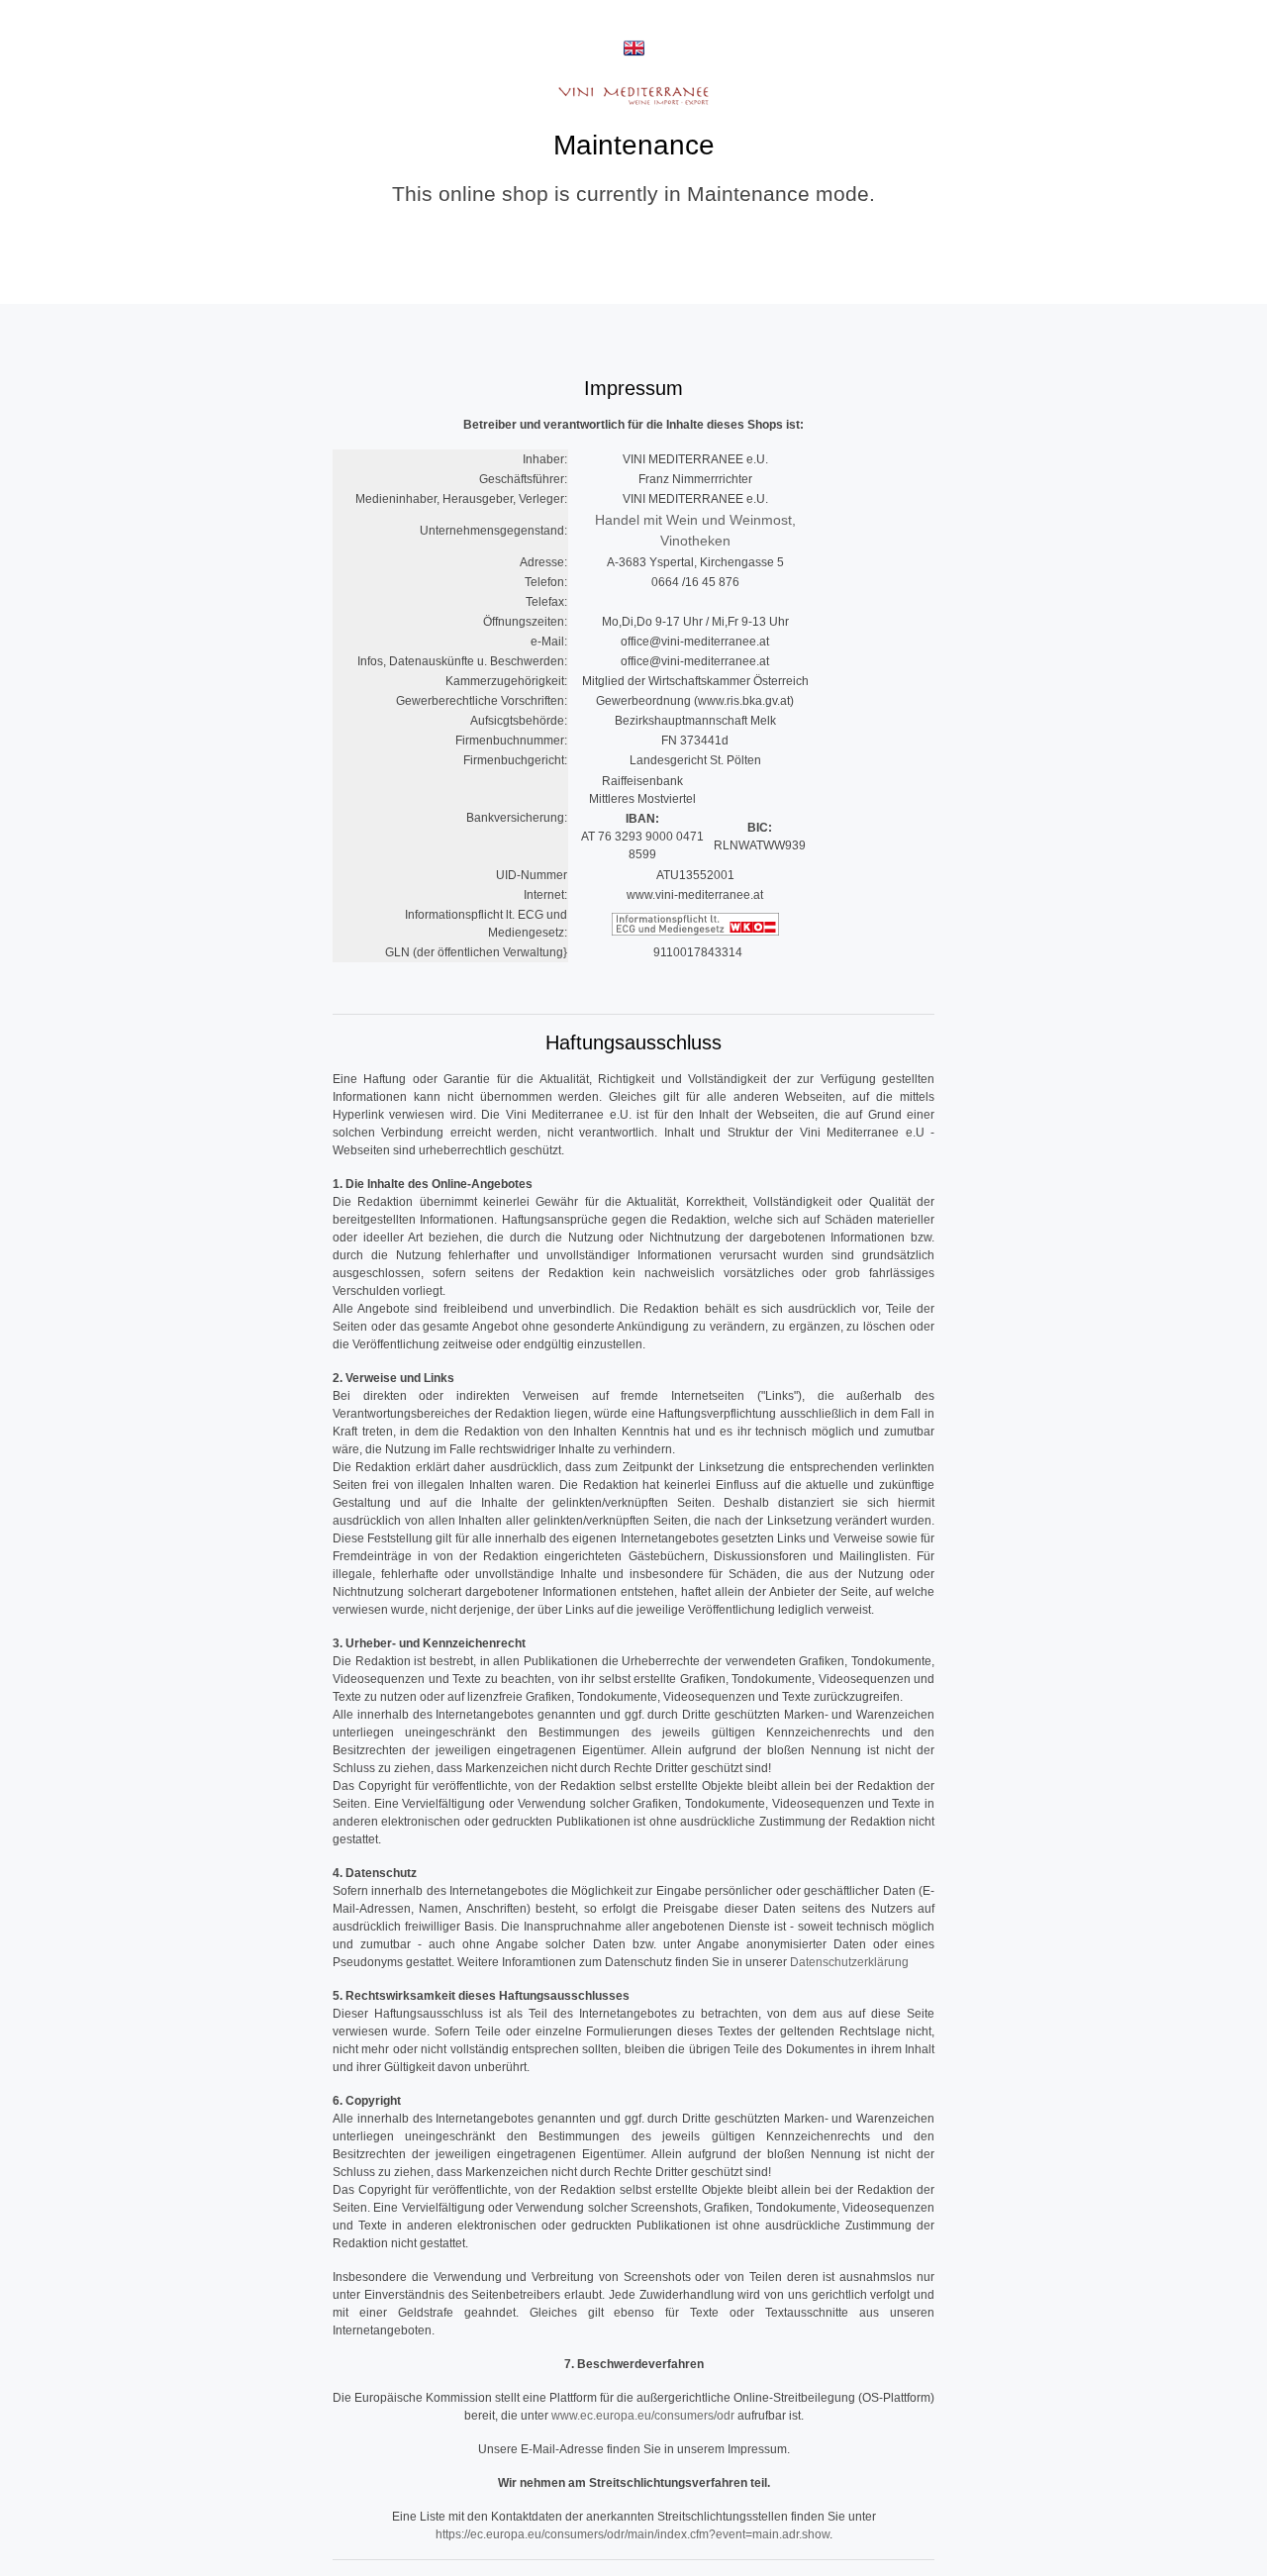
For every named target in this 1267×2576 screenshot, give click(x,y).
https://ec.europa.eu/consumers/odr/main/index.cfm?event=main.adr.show (633, 2534)
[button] (634, 48)
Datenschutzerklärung (849, 1962)
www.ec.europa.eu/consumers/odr (643, 2416)
